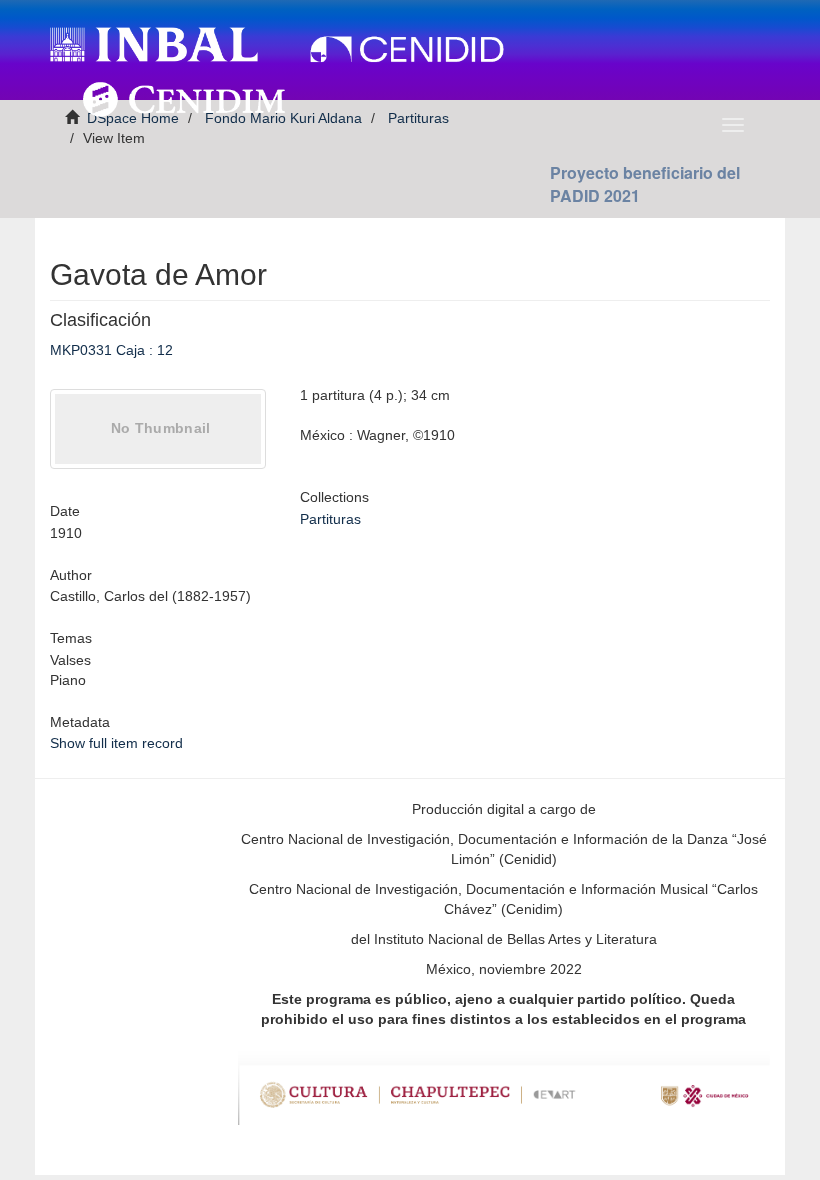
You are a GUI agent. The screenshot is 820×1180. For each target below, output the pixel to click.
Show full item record (116, 743)
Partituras (330, 519)
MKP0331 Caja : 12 (111, 350)
